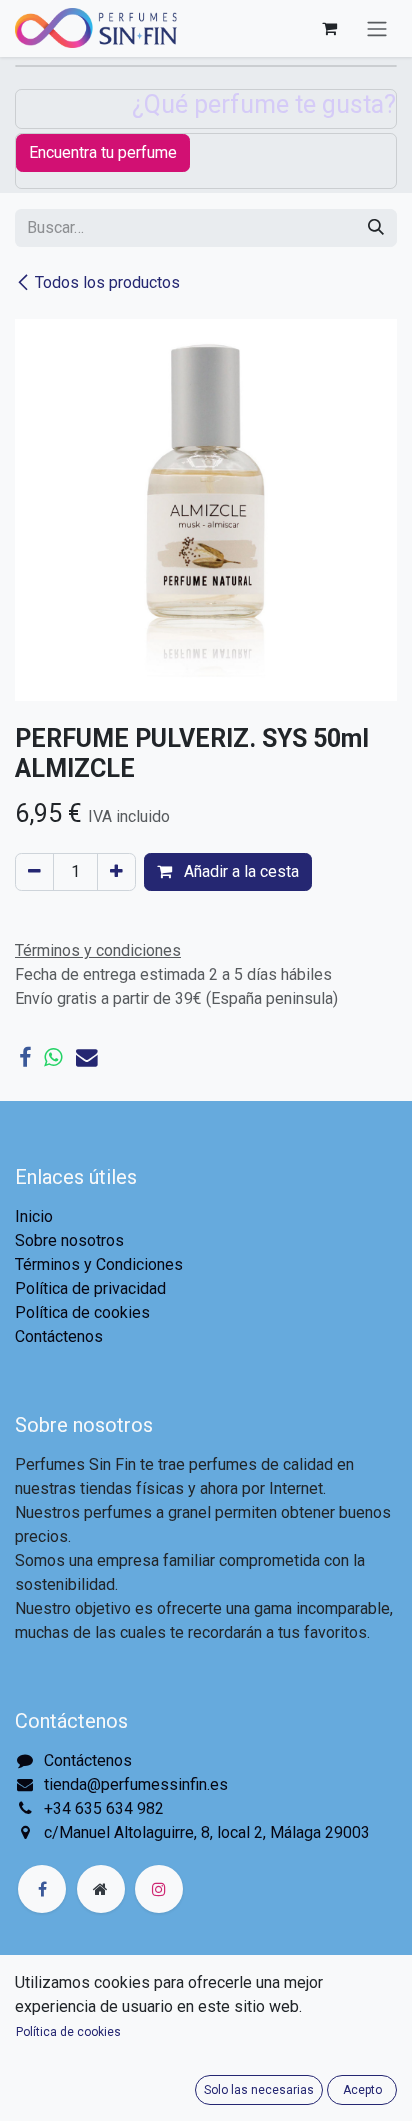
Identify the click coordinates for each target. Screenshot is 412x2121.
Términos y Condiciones (99, 1264)
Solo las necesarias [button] (259, 2090)
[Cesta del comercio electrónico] (329, 28)
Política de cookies (82, 1312)
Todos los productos (107, 282)
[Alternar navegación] (377, 28)
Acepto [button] (362, 2090)
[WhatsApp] (53, 1058)
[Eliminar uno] (34, 872)
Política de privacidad (90, 1288)
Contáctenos (59, 1336)
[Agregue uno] (116, 872)
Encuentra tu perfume (103, 152)
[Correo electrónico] (87, 1058)
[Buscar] (376, 228)
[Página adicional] (101, 1889)
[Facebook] (25, 1058)
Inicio (34, 1216)
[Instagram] (159, 1889)
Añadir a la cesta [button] (239, 871)
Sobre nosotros (69, 1240)
